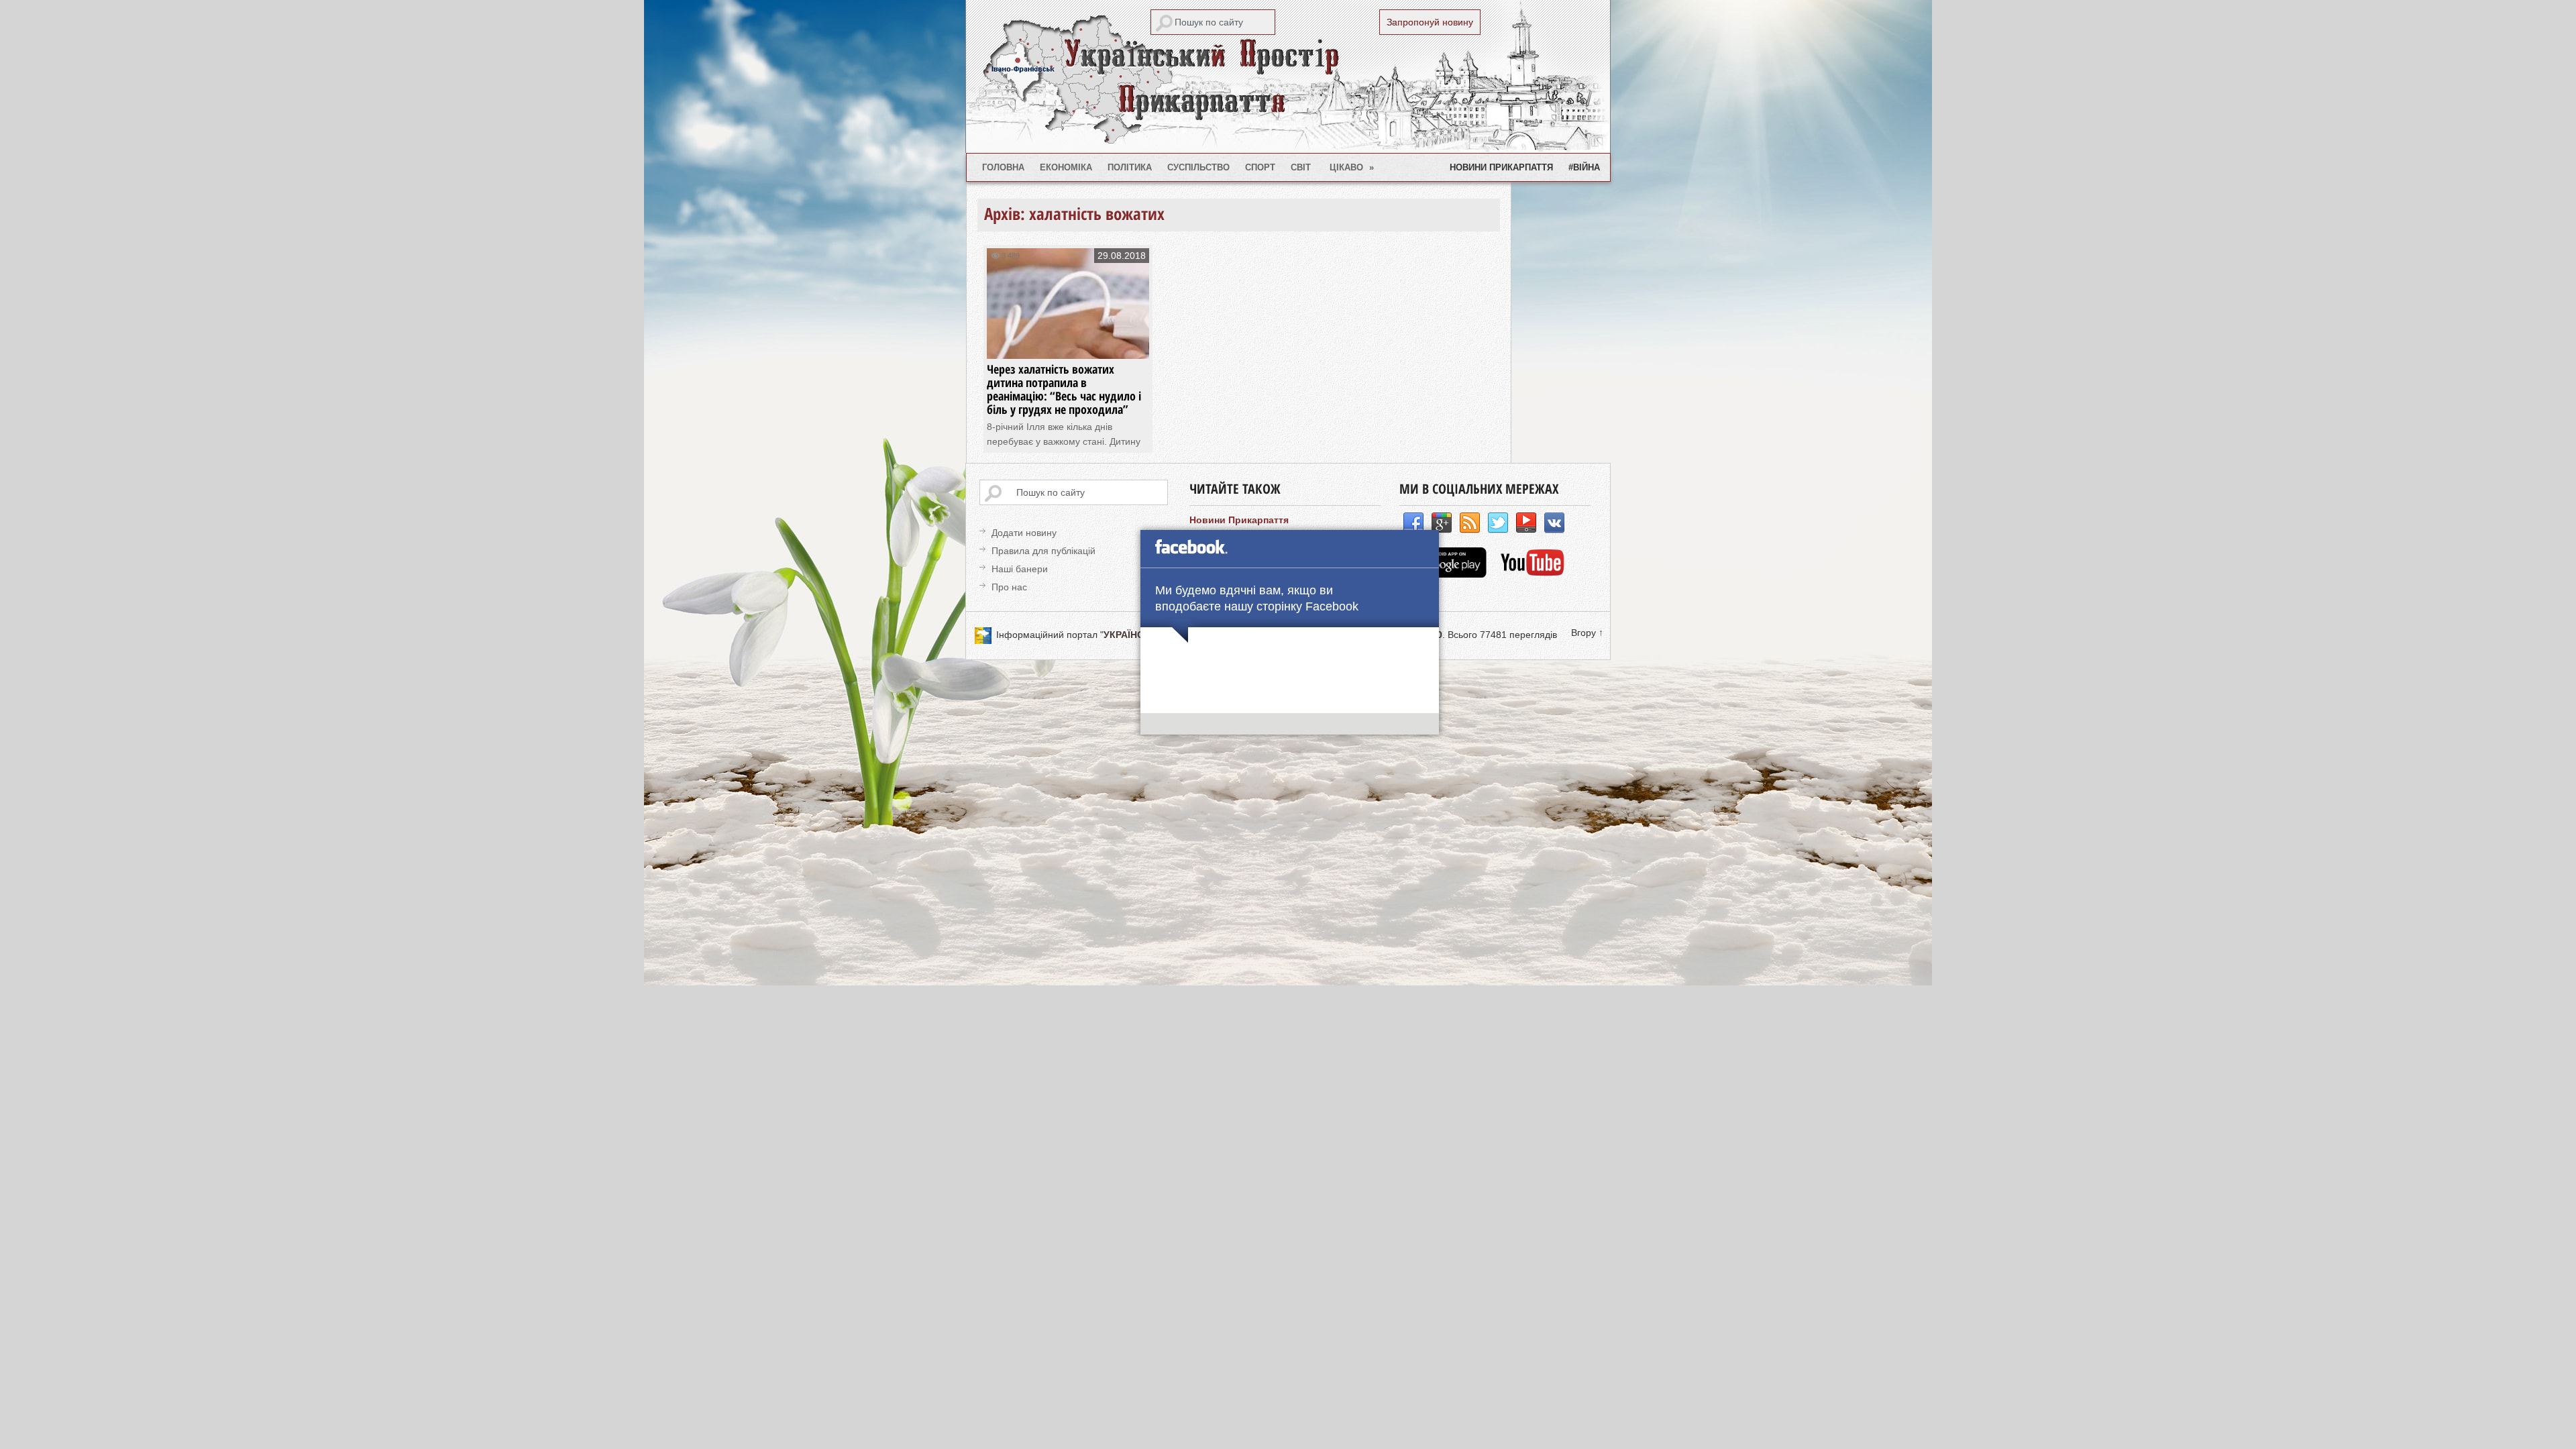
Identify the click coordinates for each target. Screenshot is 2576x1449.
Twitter (1498, 523)
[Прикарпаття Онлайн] (1533, 574)
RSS (1470, 523)
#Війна (1584, 167)
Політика (1130, 167)
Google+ (1442, 523)
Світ (1301, 167)
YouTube (1526, 523)
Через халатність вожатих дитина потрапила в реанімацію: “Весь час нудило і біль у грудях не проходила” (1064, 389)
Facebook (1413, 523)
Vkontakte (1554, 523)
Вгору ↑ (1587, 633)
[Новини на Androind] (1445, 574)
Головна (1003, 167)
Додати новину (1024, 533)
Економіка (1066, 167)
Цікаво (1352, 167)
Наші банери (1020, 569)
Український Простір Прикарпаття (1288, 76)
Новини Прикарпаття (1501, 167)
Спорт (1260, 167)
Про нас (1009, 587)
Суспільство (1198, 167)
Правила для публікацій (1043, 551)
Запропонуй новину (1430, 22)
